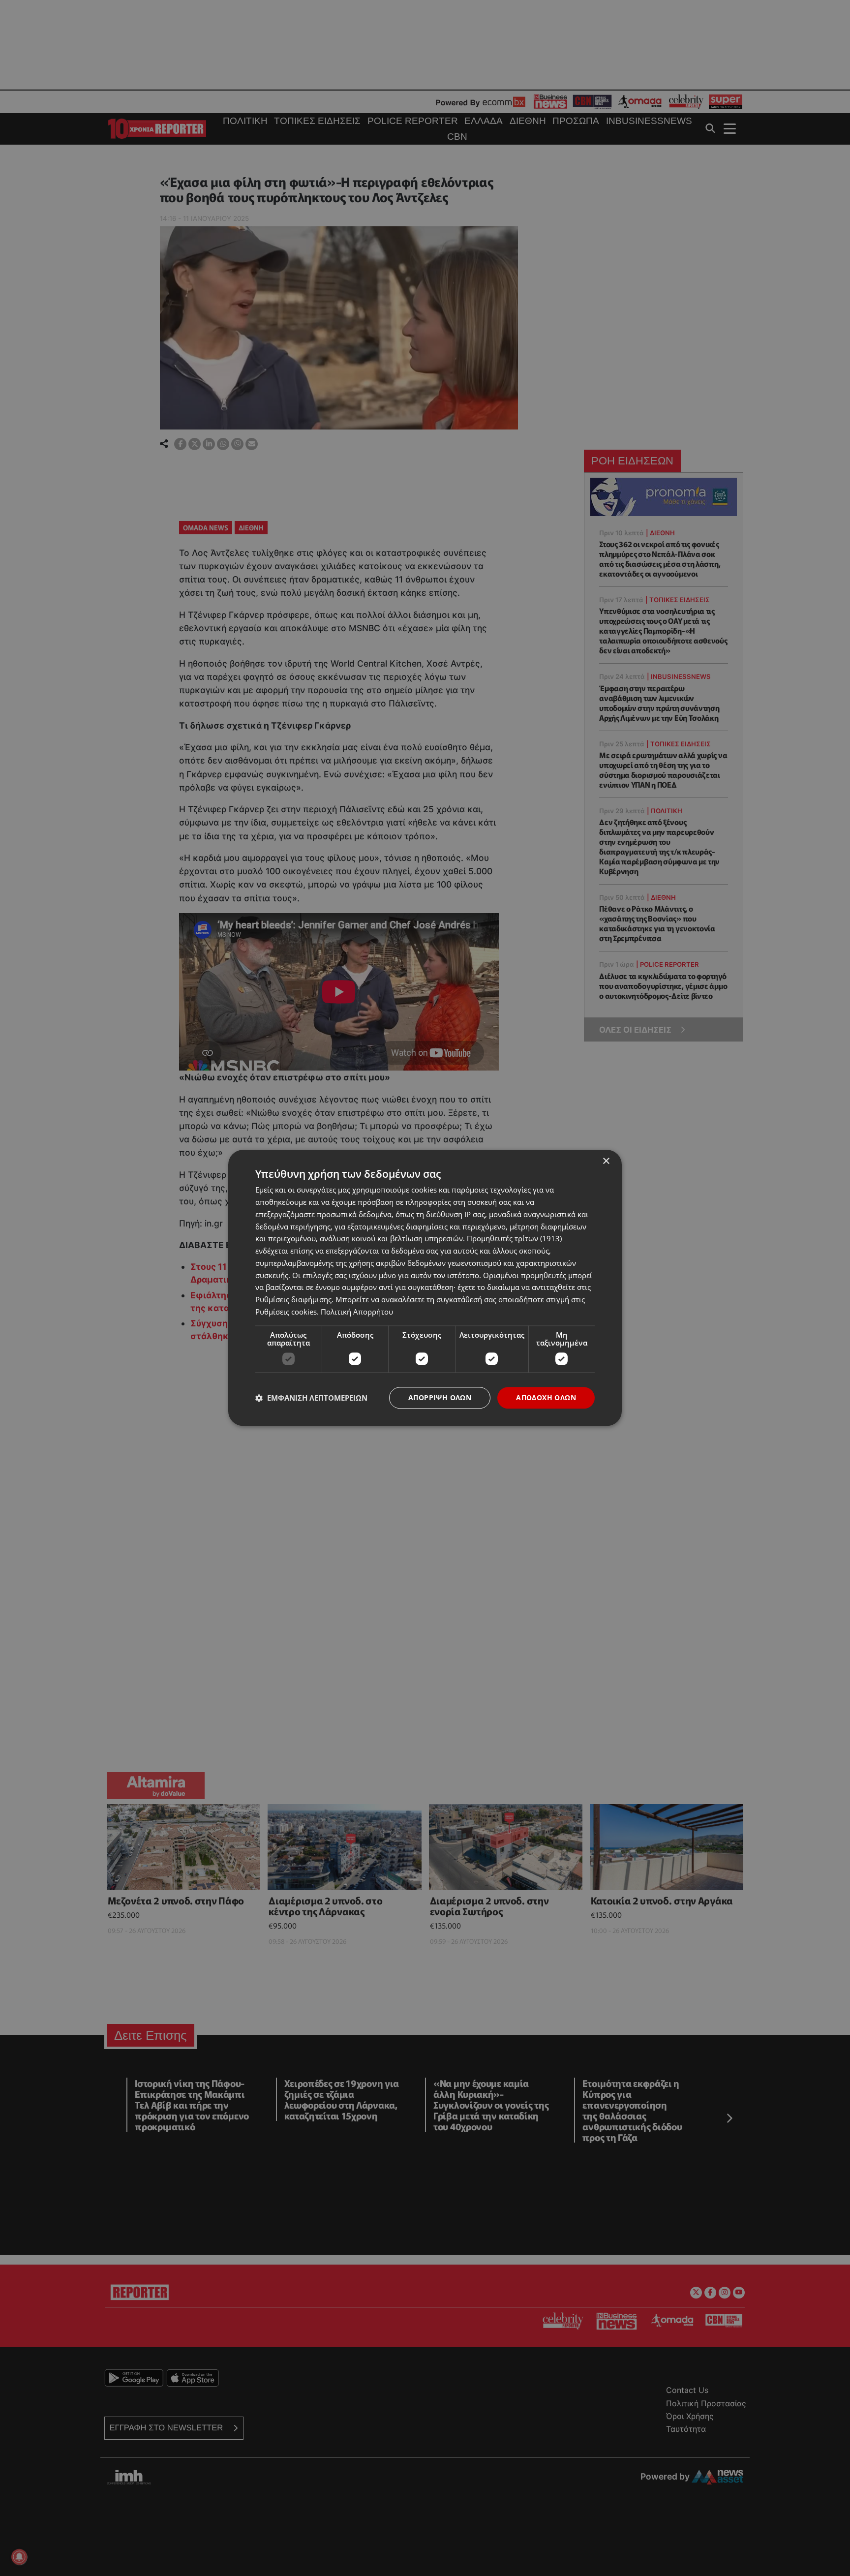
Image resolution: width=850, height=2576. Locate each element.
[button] (311, 1398)
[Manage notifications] (19, 2557)
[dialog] (425, 1288)
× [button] (606, 1161)
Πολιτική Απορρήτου (357, 1312)
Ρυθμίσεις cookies (286, 1312)
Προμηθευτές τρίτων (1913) (514, 1239)
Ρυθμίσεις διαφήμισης (293, 1299)
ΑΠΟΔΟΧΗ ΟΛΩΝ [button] (546, 1397)
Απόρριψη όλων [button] (440, 1397)
